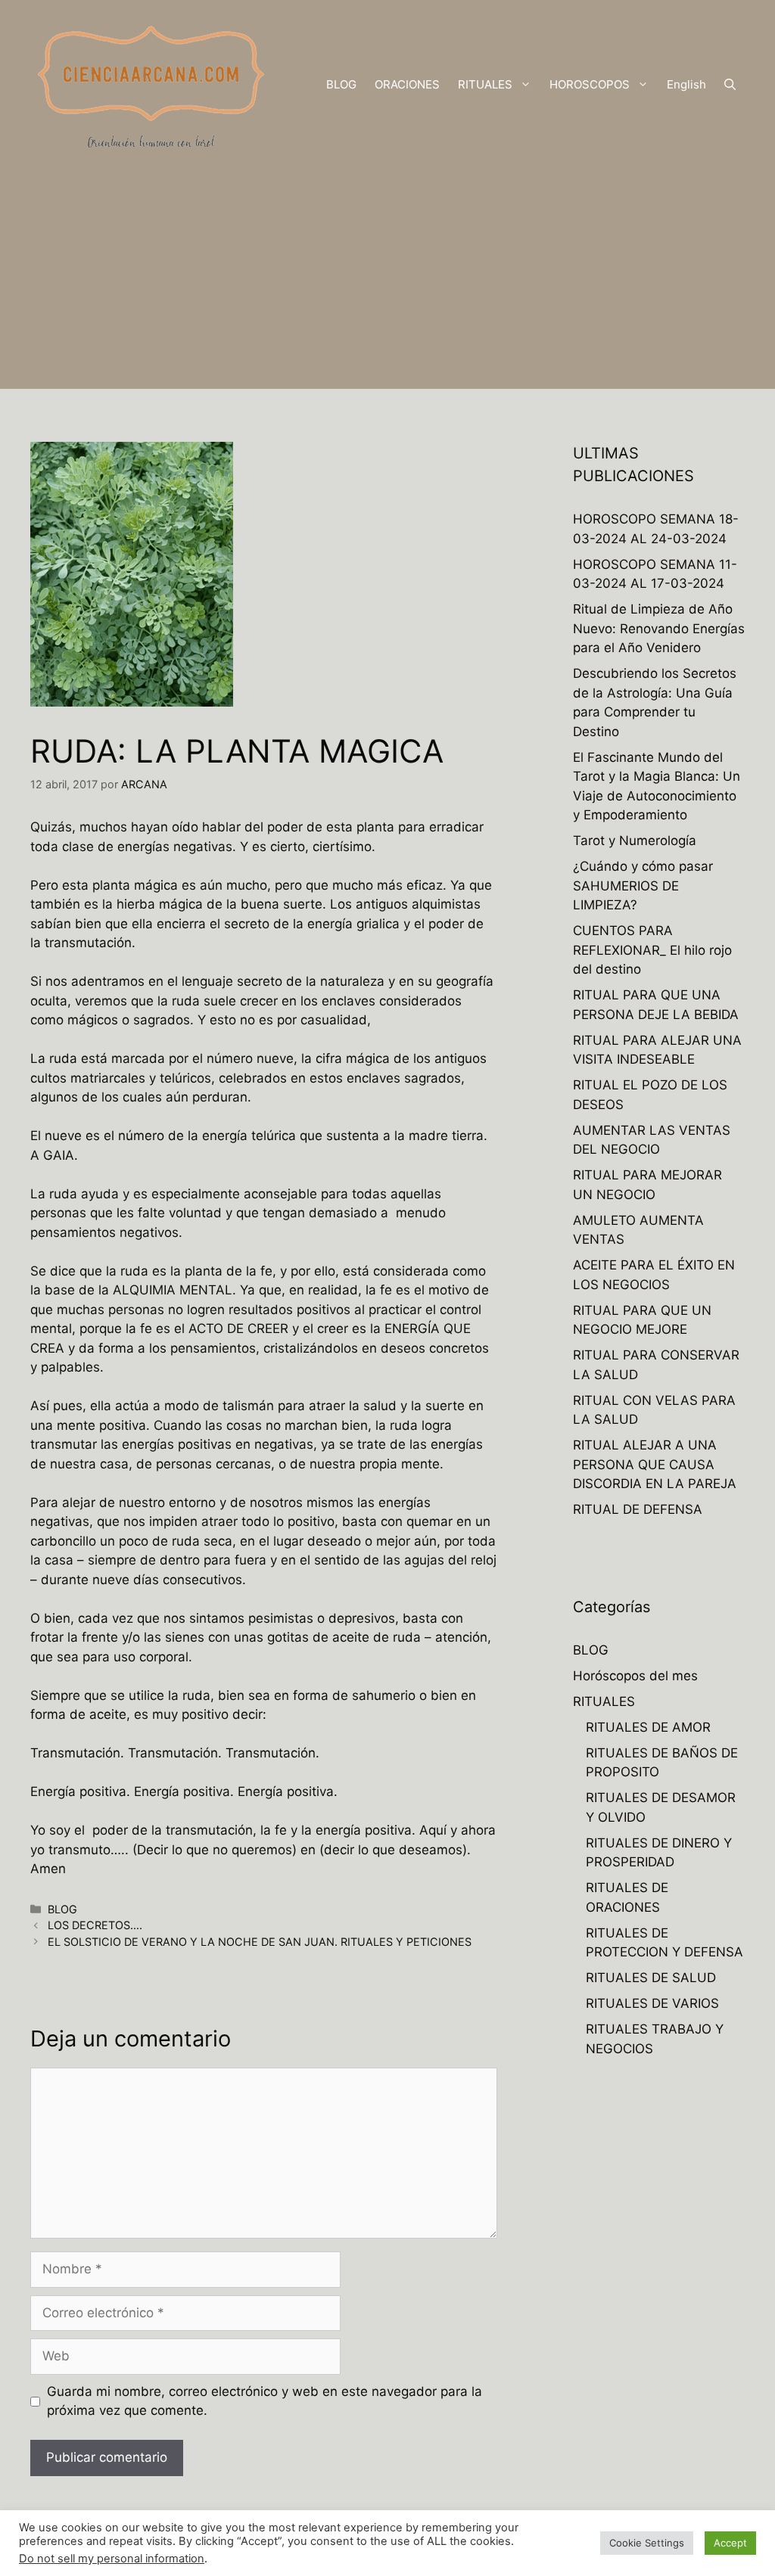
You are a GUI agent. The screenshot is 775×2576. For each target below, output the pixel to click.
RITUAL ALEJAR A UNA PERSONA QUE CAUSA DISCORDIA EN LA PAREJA (655, 1464)
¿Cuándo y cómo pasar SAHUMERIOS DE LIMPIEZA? (643, 886)
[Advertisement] (387, 283)
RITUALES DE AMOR (648, 1727)
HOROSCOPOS (590, 84)
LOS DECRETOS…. (95, 1925)
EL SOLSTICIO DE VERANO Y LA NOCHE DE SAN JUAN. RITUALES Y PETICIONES (260, 1942)
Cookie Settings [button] (647, 2543)
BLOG (341, 84)
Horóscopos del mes (635, 1676)
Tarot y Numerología (635, 841)
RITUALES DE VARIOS (652, 2003)
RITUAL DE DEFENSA (638, 1509)
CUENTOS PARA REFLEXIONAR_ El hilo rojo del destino (652, 950)
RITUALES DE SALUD (651, 1978)
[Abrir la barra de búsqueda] (730, 85)
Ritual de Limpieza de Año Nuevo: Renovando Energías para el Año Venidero (659, 628)
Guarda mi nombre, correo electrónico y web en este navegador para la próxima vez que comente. (265, 2401)
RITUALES (485, 84)
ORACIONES (407, 84)
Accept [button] (730, 2543)
